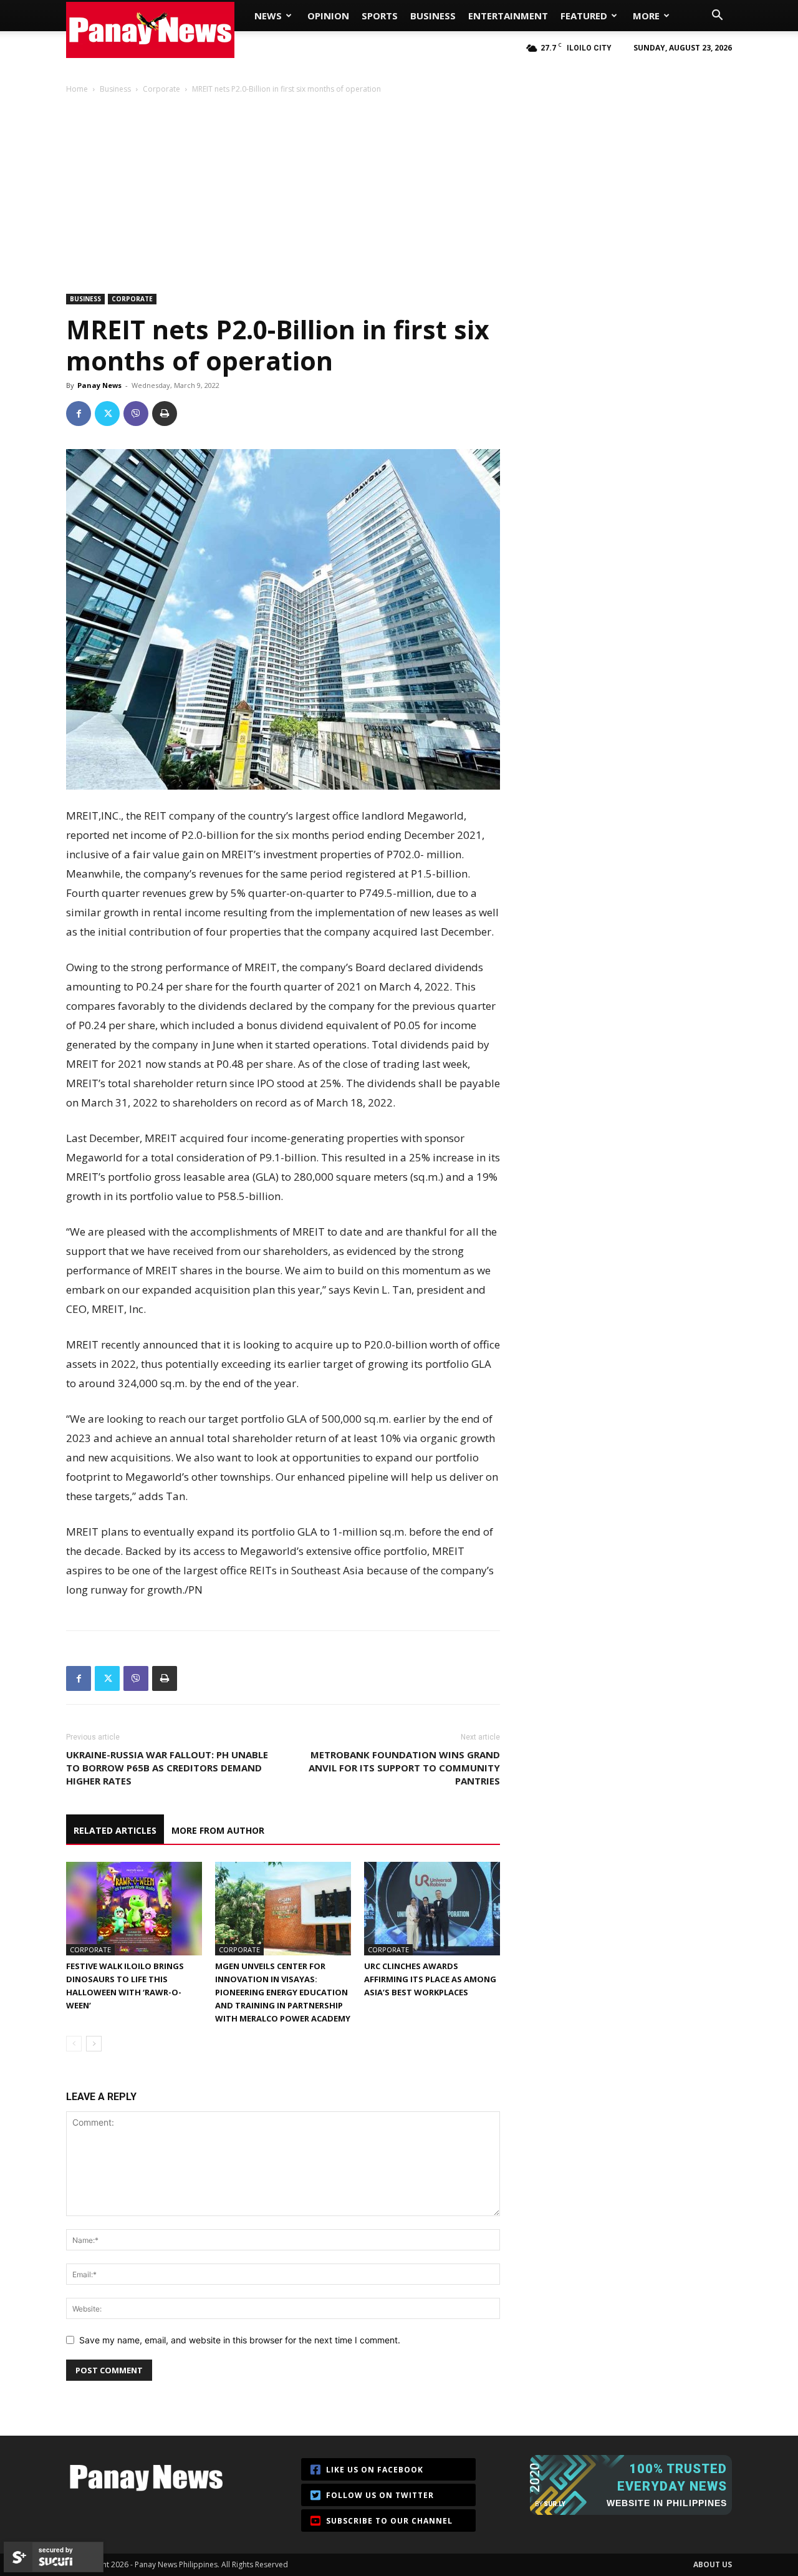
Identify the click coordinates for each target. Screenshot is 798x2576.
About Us (713, 2564)
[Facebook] (79, 414)
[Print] (165, 414)
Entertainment (508, 16)
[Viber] (136, 414)
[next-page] (94, 2044)
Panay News (99, 385)
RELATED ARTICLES (115, 1830)
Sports (380, 16)
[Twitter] (107, 414)
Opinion (328, 16)
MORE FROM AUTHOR (218, 1830)
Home (77, 89)
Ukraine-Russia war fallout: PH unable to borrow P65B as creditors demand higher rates (167, 1768)
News (268, 16)
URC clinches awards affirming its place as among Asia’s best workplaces (430, 1979)
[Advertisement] (399, 188)
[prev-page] (74, 2044)
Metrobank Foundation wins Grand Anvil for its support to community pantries (404, 1768)
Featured (584, 16)
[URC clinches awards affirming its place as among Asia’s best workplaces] (432, 1909)
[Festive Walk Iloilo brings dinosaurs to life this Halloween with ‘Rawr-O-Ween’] (134, 1909)
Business (433, 16)
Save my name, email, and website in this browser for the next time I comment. (240, 2340)
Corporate (161, 89)
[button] (717, 17)
